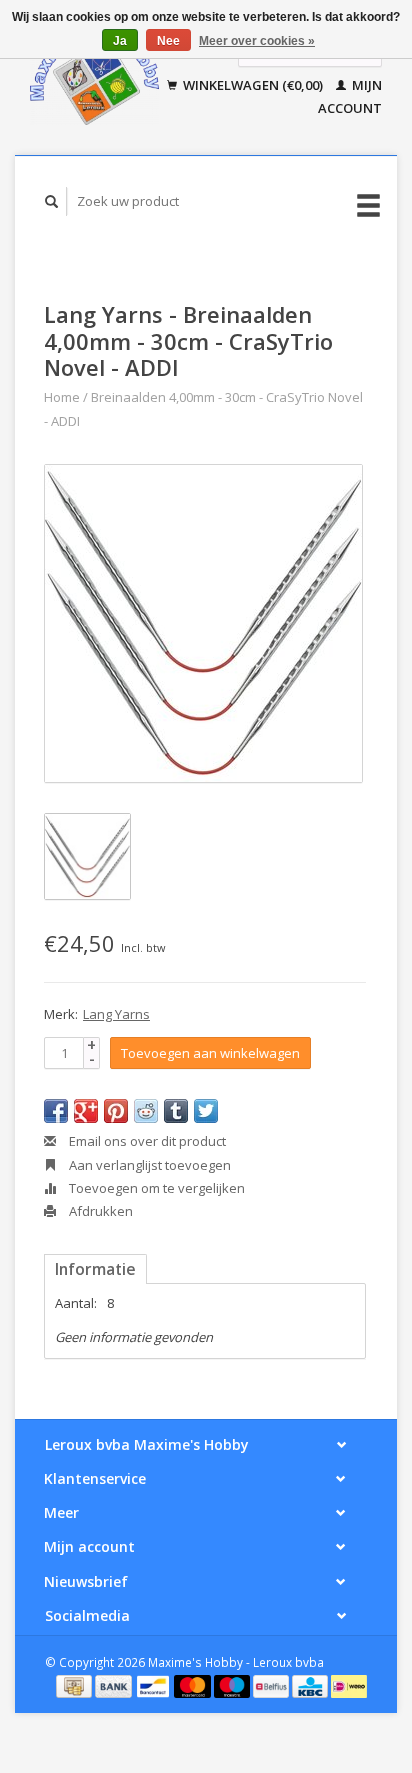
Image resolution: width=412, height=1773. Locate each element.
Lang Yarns (116, 1014)
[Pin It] (116, 1111)
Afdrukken (99, 1211)
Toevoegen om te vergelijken (155, 1188)
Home (62, 397)
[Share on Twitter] (206, 1111)
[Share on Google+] (86, 1111)
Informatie (95, 1269)
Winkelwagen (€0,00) (253, 85)
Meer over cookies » (257, 41)
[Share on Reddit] (146, 1111)
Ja (120, 41)
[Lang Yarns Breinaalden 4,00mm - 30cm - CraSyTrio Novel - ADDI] (203, 623)
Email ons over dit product (146, 1141)
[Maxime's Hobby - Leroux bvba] (94, 77)
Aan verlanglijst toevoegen (148, 1165)
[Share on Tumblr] (176, 1111)
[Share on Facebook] (56, 1111)
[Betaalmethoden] (75, 1685)
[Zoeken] (52, 201)
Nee (168, 41)
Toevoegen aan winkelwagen (210, 1053)
